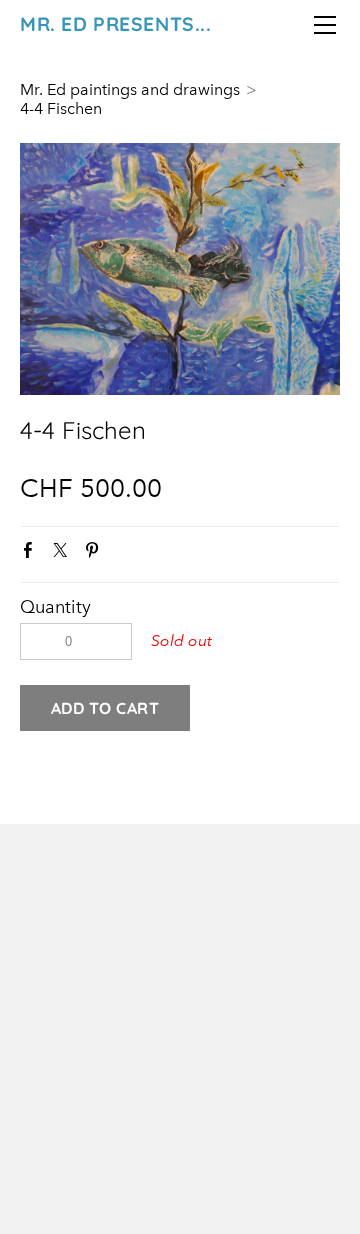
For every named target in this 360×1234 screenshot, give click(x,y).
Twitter (64, 554)
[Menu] (325, 25)
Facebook (32, 554)
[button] (105, 708)
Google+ (127, 555)
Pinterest (96, 554)
